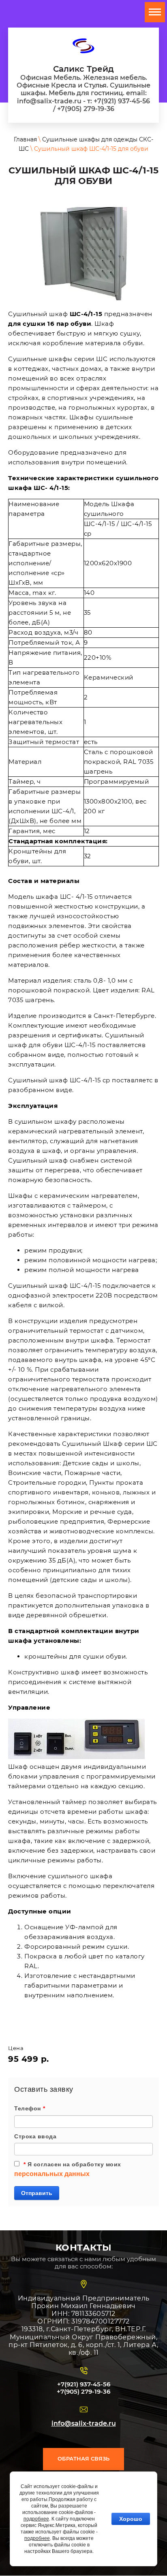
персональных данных (52, 2174)
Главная (25, 139)
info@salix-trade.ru (84, 2423)
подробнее (36, 2519)
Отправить (37, 2193)
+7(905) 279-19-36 (83, 2391)
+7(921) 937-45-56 (84, 2384)
